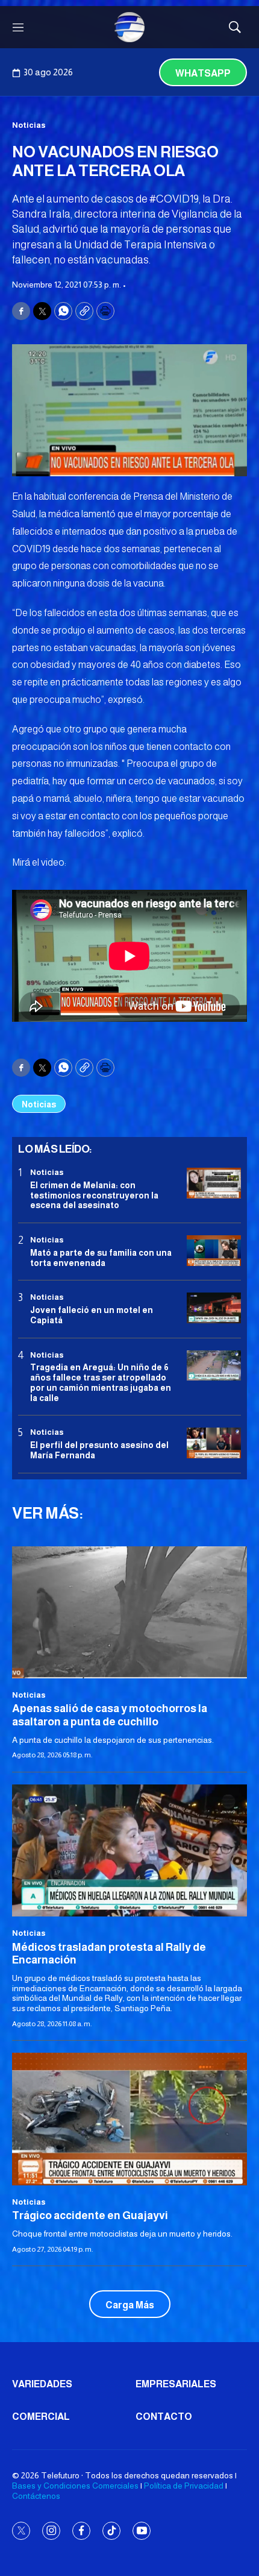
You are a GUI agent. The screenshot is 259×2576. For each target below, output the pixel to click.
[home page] (129, 27)
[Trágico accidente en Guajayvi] (129, 2119)
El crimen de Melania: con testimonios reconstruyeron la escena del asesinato (94, 1195)
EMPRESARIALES (176, 2384)
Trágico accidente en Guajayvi (90, 2215)
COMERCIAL (41, 2417)
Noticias (29, 125)
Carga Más (130, 2305)
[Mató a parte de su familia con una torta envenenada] (214, 1251)
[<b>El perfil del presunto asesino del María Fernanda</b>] (214, 1443)
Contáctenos (36, 2496)
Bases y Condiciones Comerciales (75, 2486)
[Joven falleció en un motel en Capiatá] (214, 1308)
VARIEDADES (42, 2384)
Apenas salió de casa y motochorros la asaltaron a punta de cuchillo (110, 1715)
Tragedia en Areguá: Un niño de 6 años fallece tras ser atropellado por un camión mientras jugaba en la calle (101, 1382)
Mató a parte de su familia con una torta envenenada (101, 1258)
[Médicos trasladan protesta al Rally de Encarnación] (129, 1850)
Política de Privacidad (184, 2486)
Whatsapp (203, 73)
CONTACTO (164, 2417)
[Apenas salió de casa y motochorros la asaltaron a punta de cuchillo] (129, 1612)
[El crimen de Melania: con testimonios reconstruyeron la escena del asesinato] (214, 1183)
